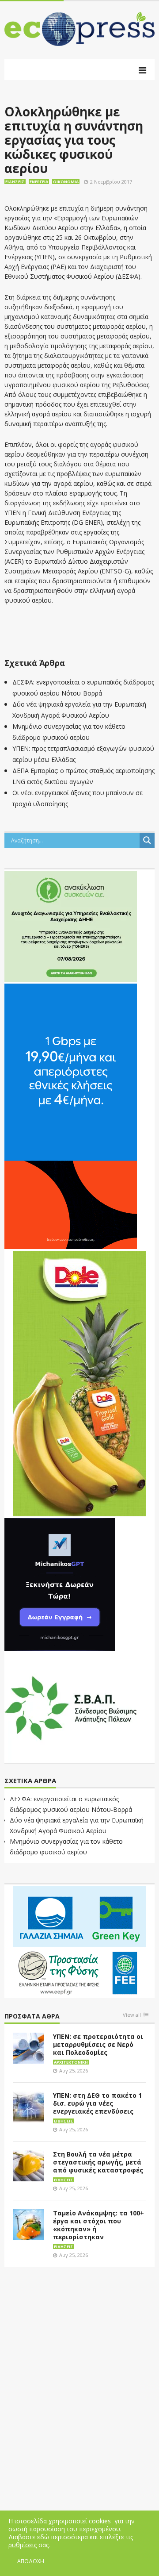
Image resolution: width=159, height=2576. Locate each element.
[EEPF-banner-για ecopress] (79, 1941)
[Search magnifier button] (147, 840)
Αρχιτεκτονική (71, 2062)
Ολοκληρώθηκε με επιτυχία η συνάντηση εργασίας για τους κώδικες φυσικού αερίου (74, 140)
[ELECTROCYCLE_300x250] (71, 926)
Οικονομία (66, 182)
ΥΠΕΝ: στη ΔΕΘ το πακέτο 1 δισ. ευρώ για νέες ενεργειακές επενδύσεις (97, 2103)
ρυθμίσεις (23, 2545)
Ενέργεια (39, 182)
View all (132, 2015)
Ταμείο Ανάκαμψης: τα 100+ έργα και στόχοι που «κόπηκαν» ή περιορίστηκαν (98, 2225)
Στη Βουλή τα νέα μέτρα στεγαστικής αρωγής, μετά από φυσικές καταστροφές (98, 2162)
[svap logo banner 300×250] (71, 1707)
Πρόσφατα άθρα (32, 2017)
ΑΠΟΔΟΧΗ (31, 2561)
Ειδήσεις (15, 182)
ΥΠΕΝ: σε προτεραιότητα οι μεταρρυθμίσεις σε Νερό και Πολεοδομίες (98, 2044)
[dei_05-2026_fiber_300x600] (71, 1116)
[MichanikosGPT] (60, 1584)
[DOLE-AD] (79, 1383)
